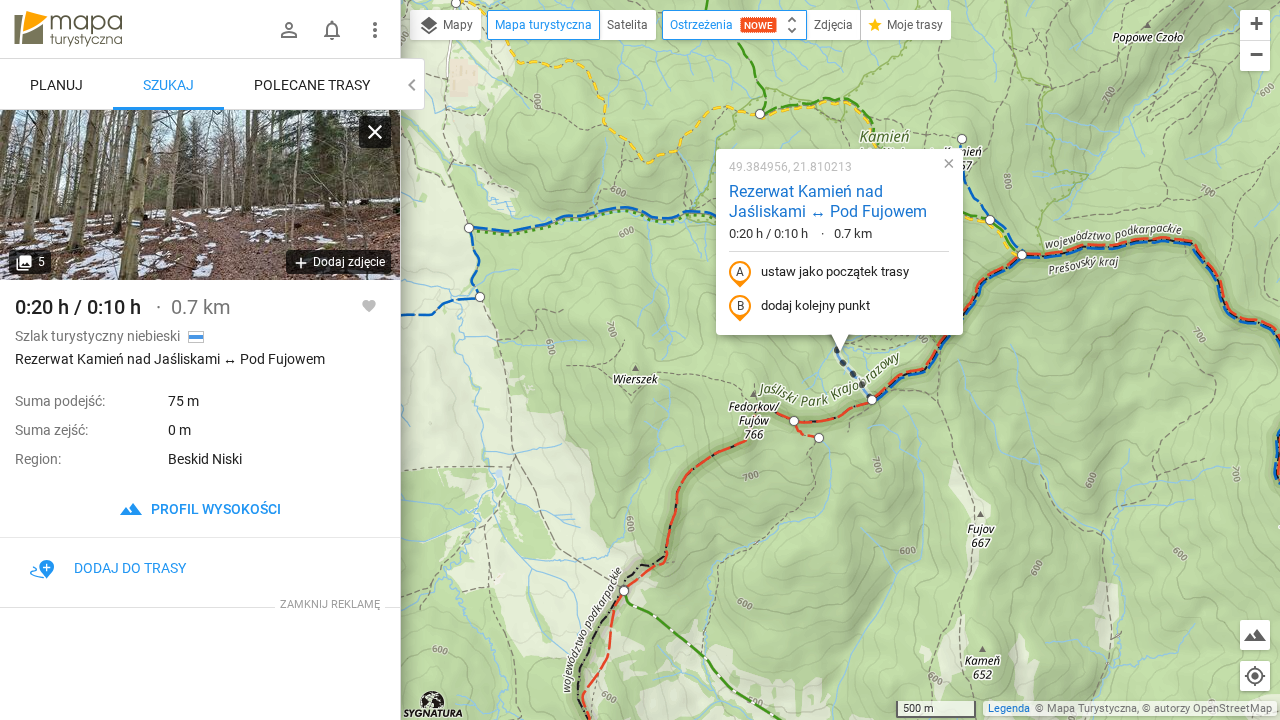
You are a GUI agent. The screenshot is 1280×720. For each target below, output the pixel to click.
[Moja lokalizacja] (1255, 676)
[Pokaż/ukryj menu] (375, 30)
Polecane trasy (312, 85)
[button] (624, 591)
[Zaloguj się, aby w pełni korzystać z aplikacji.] (369, 305)
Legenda (1009, 708)
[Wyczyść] (375, 132)
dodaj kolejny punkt (815, 305)
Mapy (456, 25)
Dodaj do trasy (130, 568)
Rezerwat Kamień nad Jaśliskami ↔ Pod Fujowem (828, 202)
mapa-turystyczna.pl (68, 29)
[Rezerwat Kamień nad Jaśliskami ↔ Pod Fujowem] (200, 195)
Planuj (56, 85)
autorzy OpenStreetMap (1213, 708)
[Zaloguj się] (289, 30)
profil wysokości (214, 509)
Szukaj (168, 85)
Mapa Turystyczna (1092, 708)
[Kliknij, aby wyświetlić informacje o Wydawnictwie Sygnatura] (433, 704)
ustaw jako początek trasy (835, 271)
